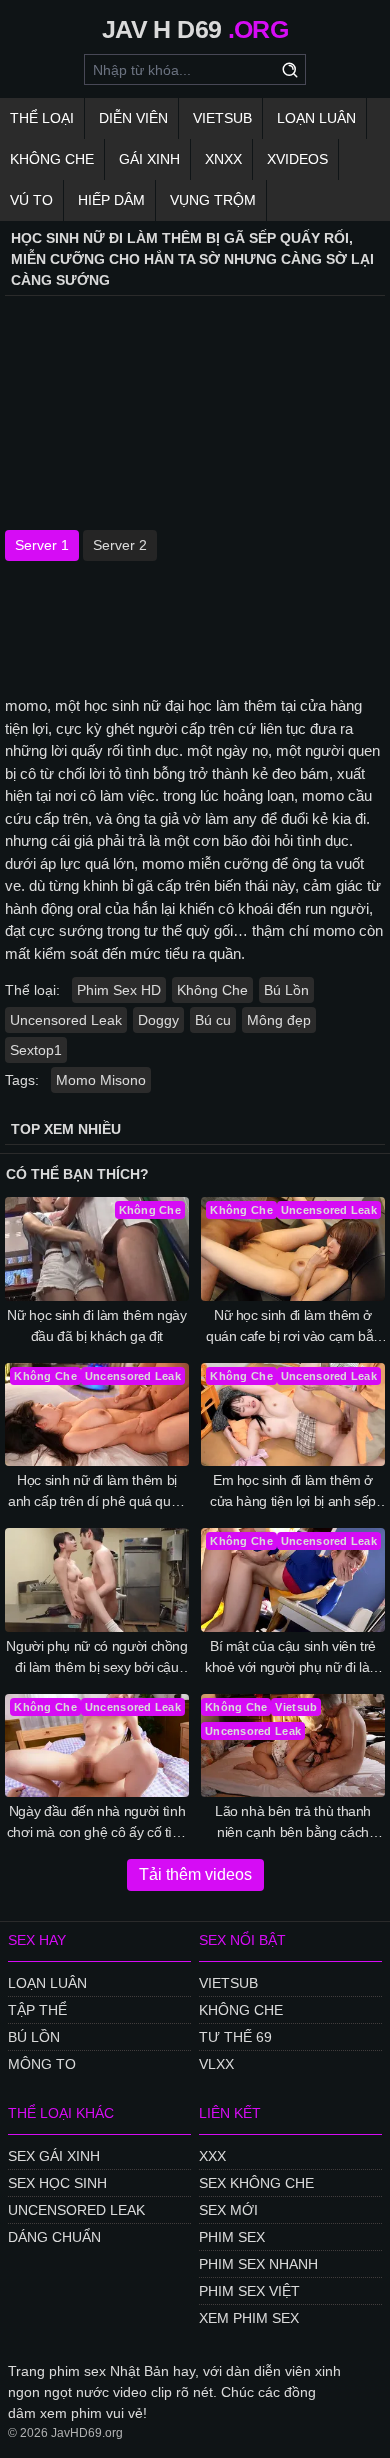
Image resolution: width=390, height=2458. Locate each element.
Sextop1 (36, 1050)
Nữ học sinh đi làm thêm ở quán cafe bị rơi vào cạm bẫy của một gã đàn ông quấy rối (293, 1327)
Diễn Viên (133, 118)
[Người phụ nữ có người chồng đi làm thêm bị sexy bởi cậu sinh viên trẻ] (97, 1580)
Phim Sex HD (119, 990)
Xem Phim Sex (249, 2318)
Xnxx (223, 159)
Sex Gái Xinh (54, 2156)
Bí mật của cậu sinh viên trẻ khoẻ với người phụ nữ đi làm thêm (293, 1658)
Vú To (31, 200)
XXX (212, 2156)
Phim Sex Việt (249, 2291)
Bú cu (213, 1020)
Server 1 (42, 545)
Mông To (42, 2064)
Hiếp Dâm (111, 200)
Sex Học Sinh (57, 2183)
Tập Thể (37, 2010)
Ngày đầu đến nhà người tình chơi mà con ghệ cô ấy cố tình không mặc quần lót (97, 1823)
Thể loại (42, 118)
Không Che (52, 159)
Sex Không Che (256, 2183)
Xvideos (297, 159)
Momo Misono (101, 1080)
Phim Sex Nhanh (258, 2264)
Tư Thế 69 (235, 2037)
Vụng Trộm (213, 200)
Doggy (158, 1020)
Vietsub (222, 118)
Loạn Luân (316, 118)
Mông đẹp (279, 1020)
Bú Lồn (286, 990)
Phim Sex (232, 2237)
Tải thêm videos (195, 1874)
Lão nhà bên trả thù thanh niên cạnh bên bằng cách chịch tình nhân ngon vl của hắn (293, 1823)
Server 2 (120, 545)
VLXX (216, 2064)
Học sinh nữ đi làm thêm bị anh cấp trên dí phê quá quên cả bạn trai (97, 1492)
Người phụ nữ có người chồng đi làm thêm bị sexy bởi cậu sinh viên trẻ (97, 1658)
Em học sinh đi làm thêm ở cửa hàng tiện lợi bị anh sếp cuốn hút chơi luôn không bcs (293, 1492)
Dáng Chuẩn (54, 2237)
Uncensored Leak (66, 1020)
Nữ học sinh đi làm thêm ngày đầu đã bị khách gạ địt (96, 1325)
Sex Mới (228, 2210)
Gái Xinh (149, 159)
